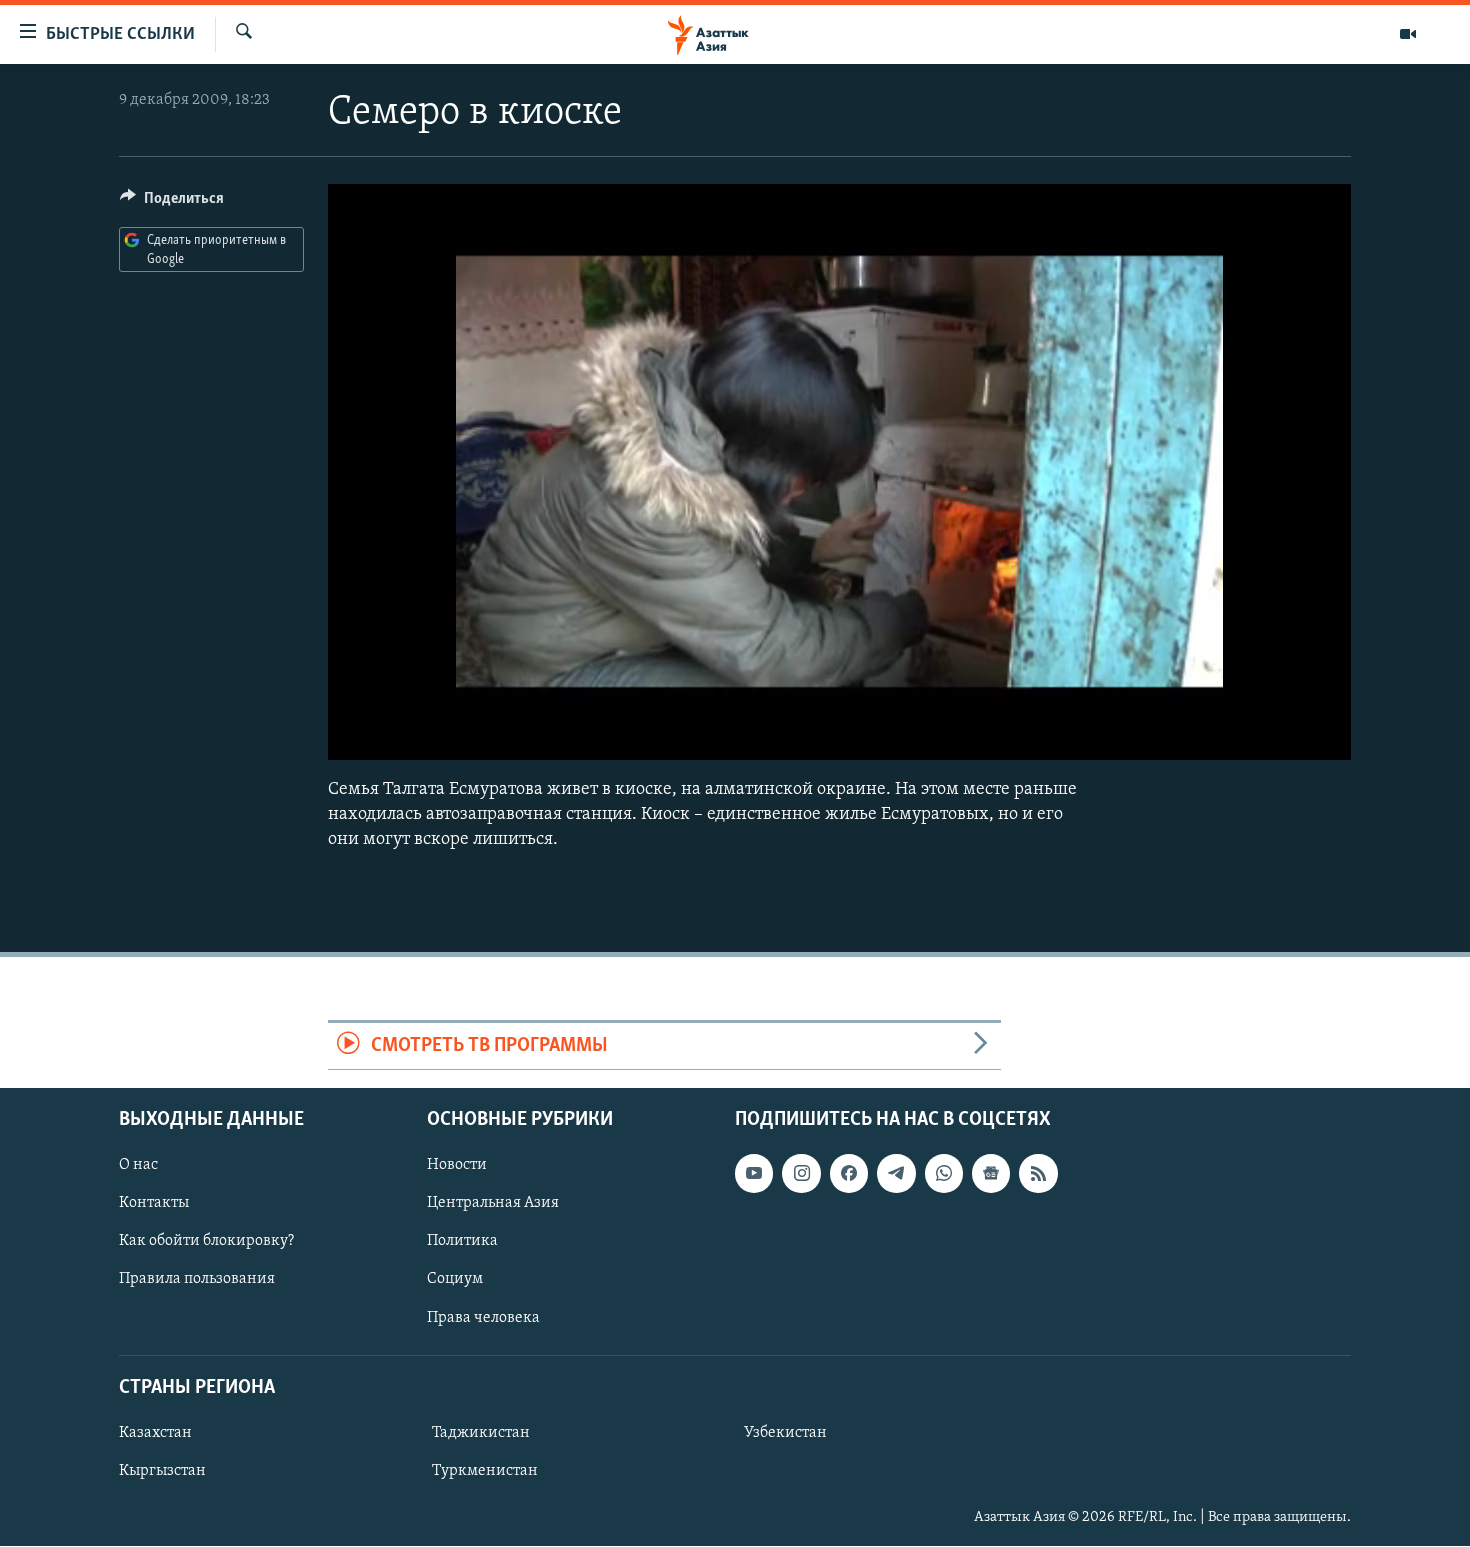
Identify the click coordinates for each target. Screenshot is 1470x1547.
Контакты (154, 1204)
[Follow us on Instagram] (801, 1174)
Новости (457, 1166)
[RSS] (1038, 1174)
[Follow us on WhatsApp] (944, 1174)
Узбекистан (785, 1433)
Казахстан (155, 1433)
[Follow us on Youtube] (754, 1174)
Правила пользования (197, 1280)
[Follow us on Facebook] (849, 1174)
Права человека (483, 1318)
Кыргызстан (162, 1471)
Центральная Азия (493, 1204)
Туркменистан (485, 1471)
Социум (455, 1280)
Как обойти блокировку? (206, 1242)
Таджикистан (481, 1433)
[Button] (172, 203)
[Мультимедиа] (1408, 34)
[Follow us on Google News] (991, 1174)
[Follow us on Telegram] (896, 1174)
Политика (462, 1242)
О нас (138, 1166)
